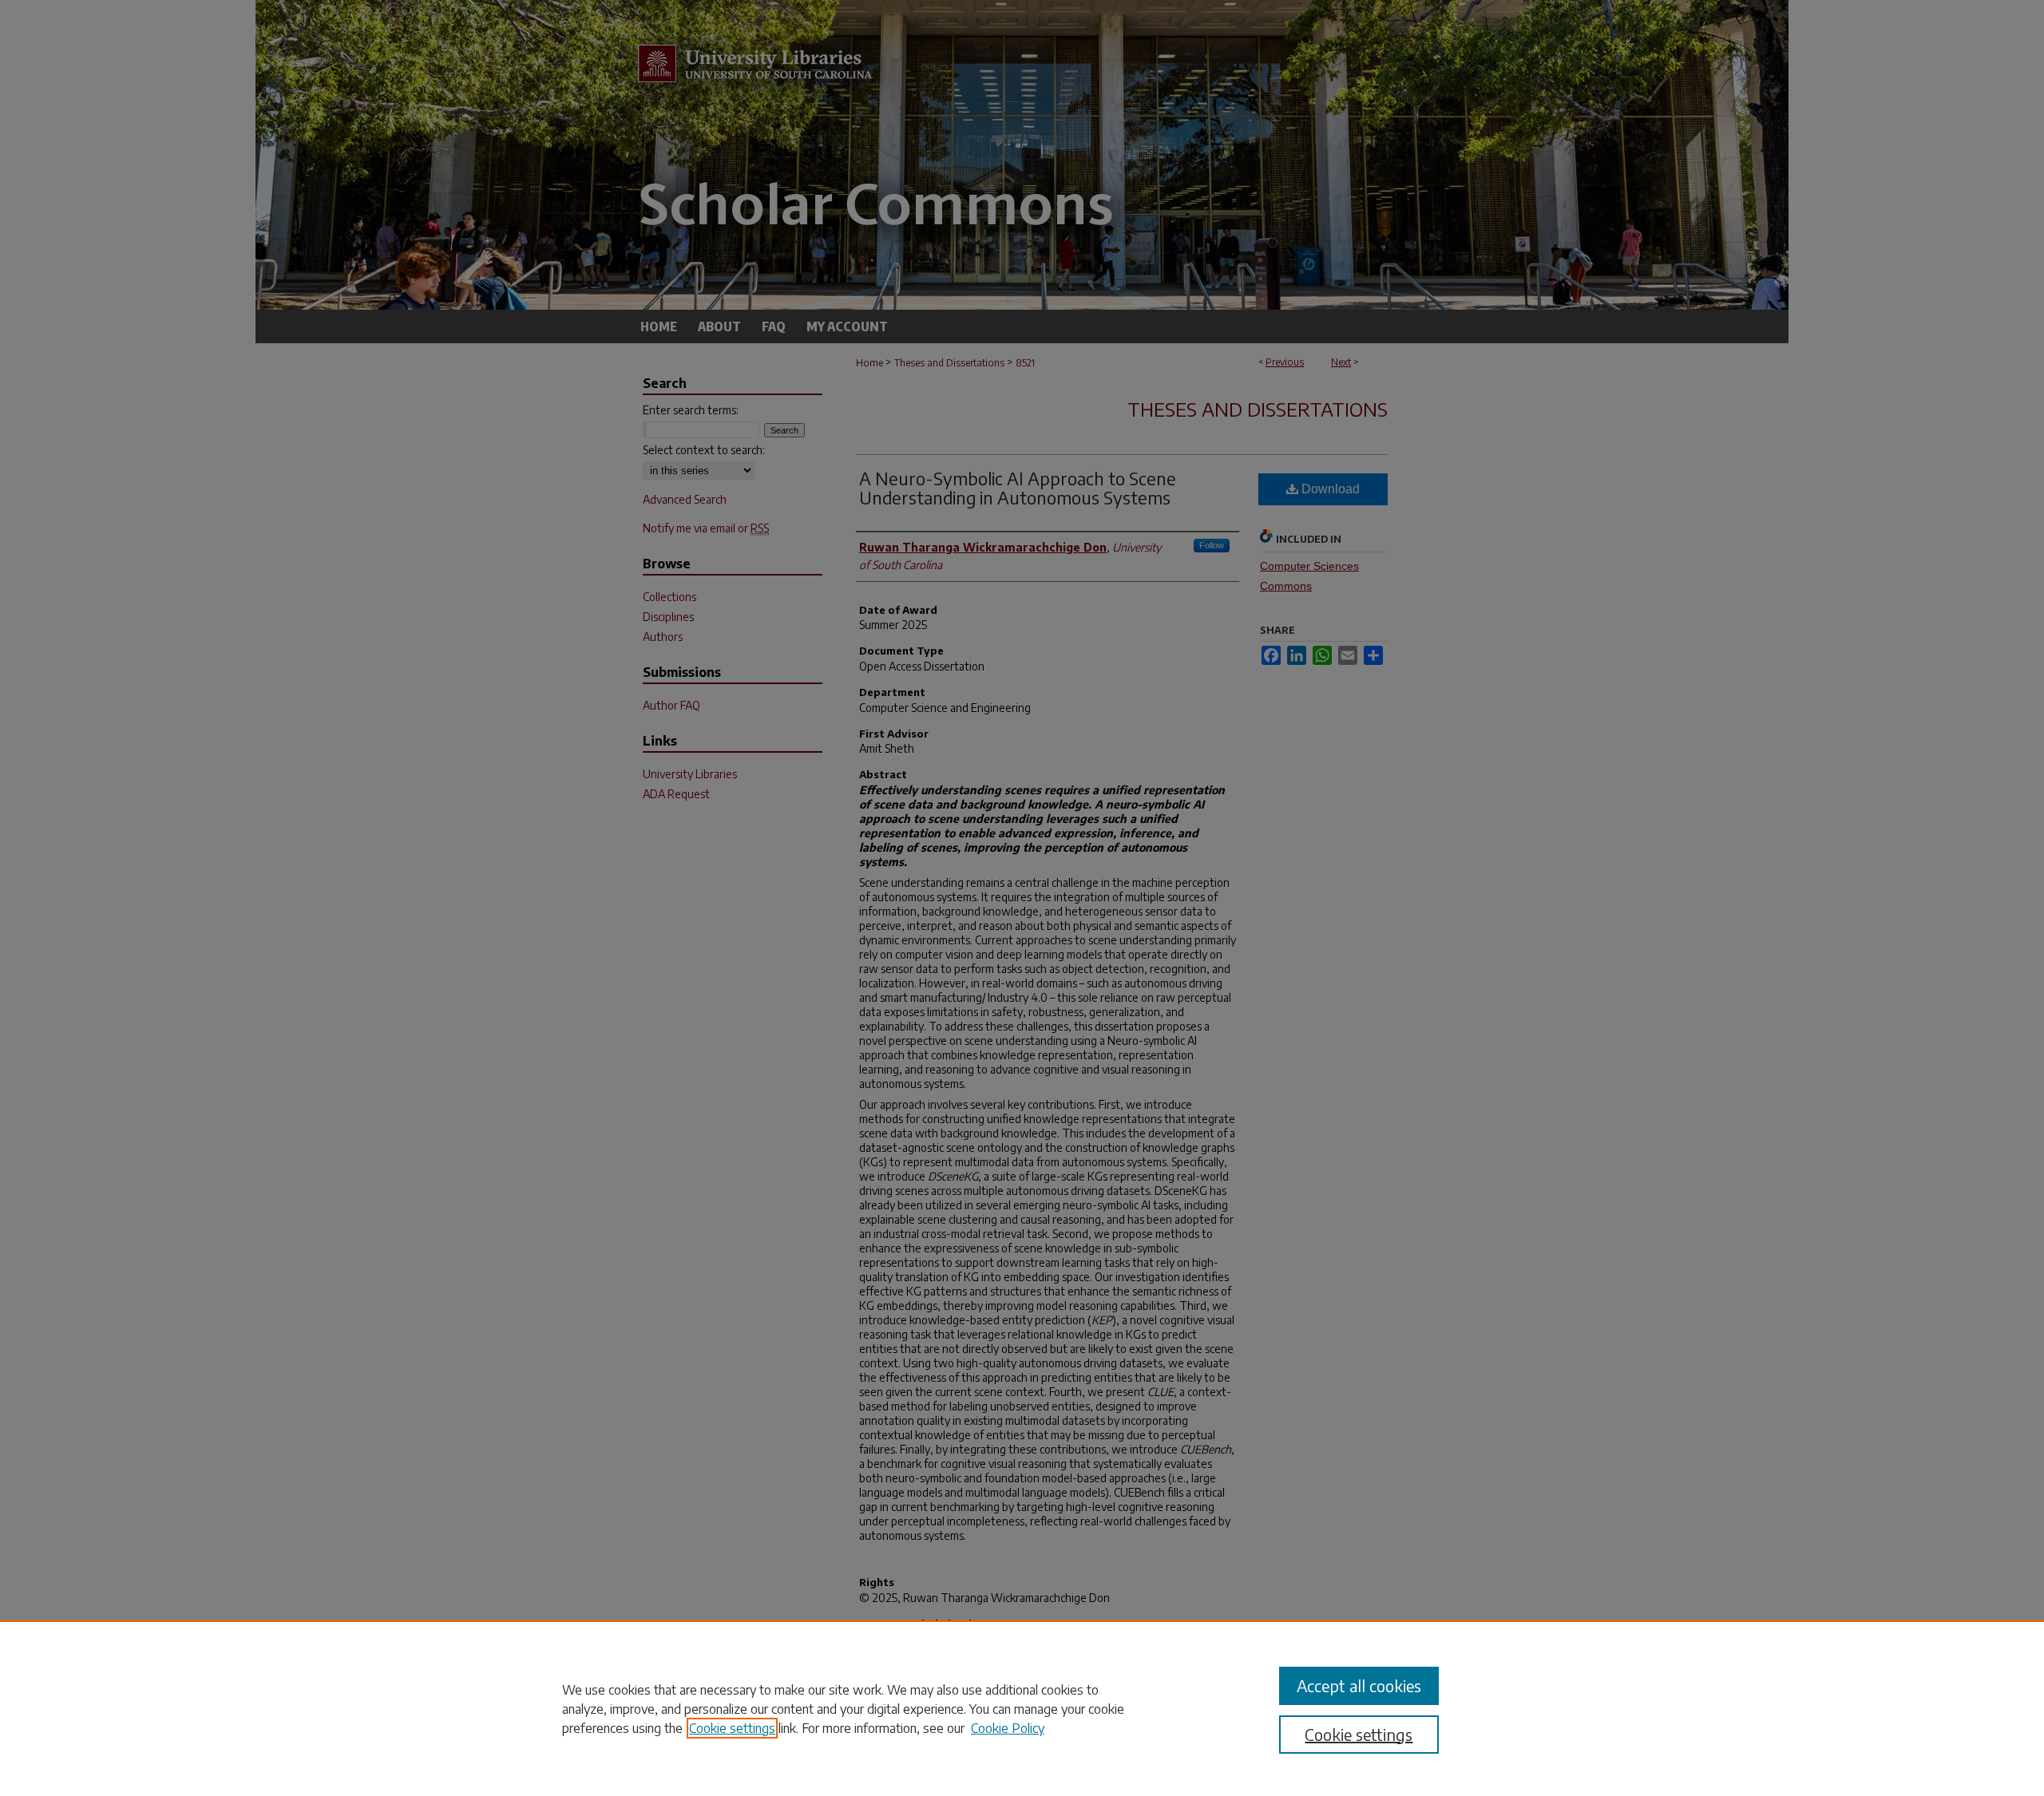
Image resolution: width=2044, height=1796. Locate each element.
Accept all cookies (1359, 1685)
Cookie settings (732, 1728)
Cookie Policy (1008, 1728)
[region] (1022, 1708)
